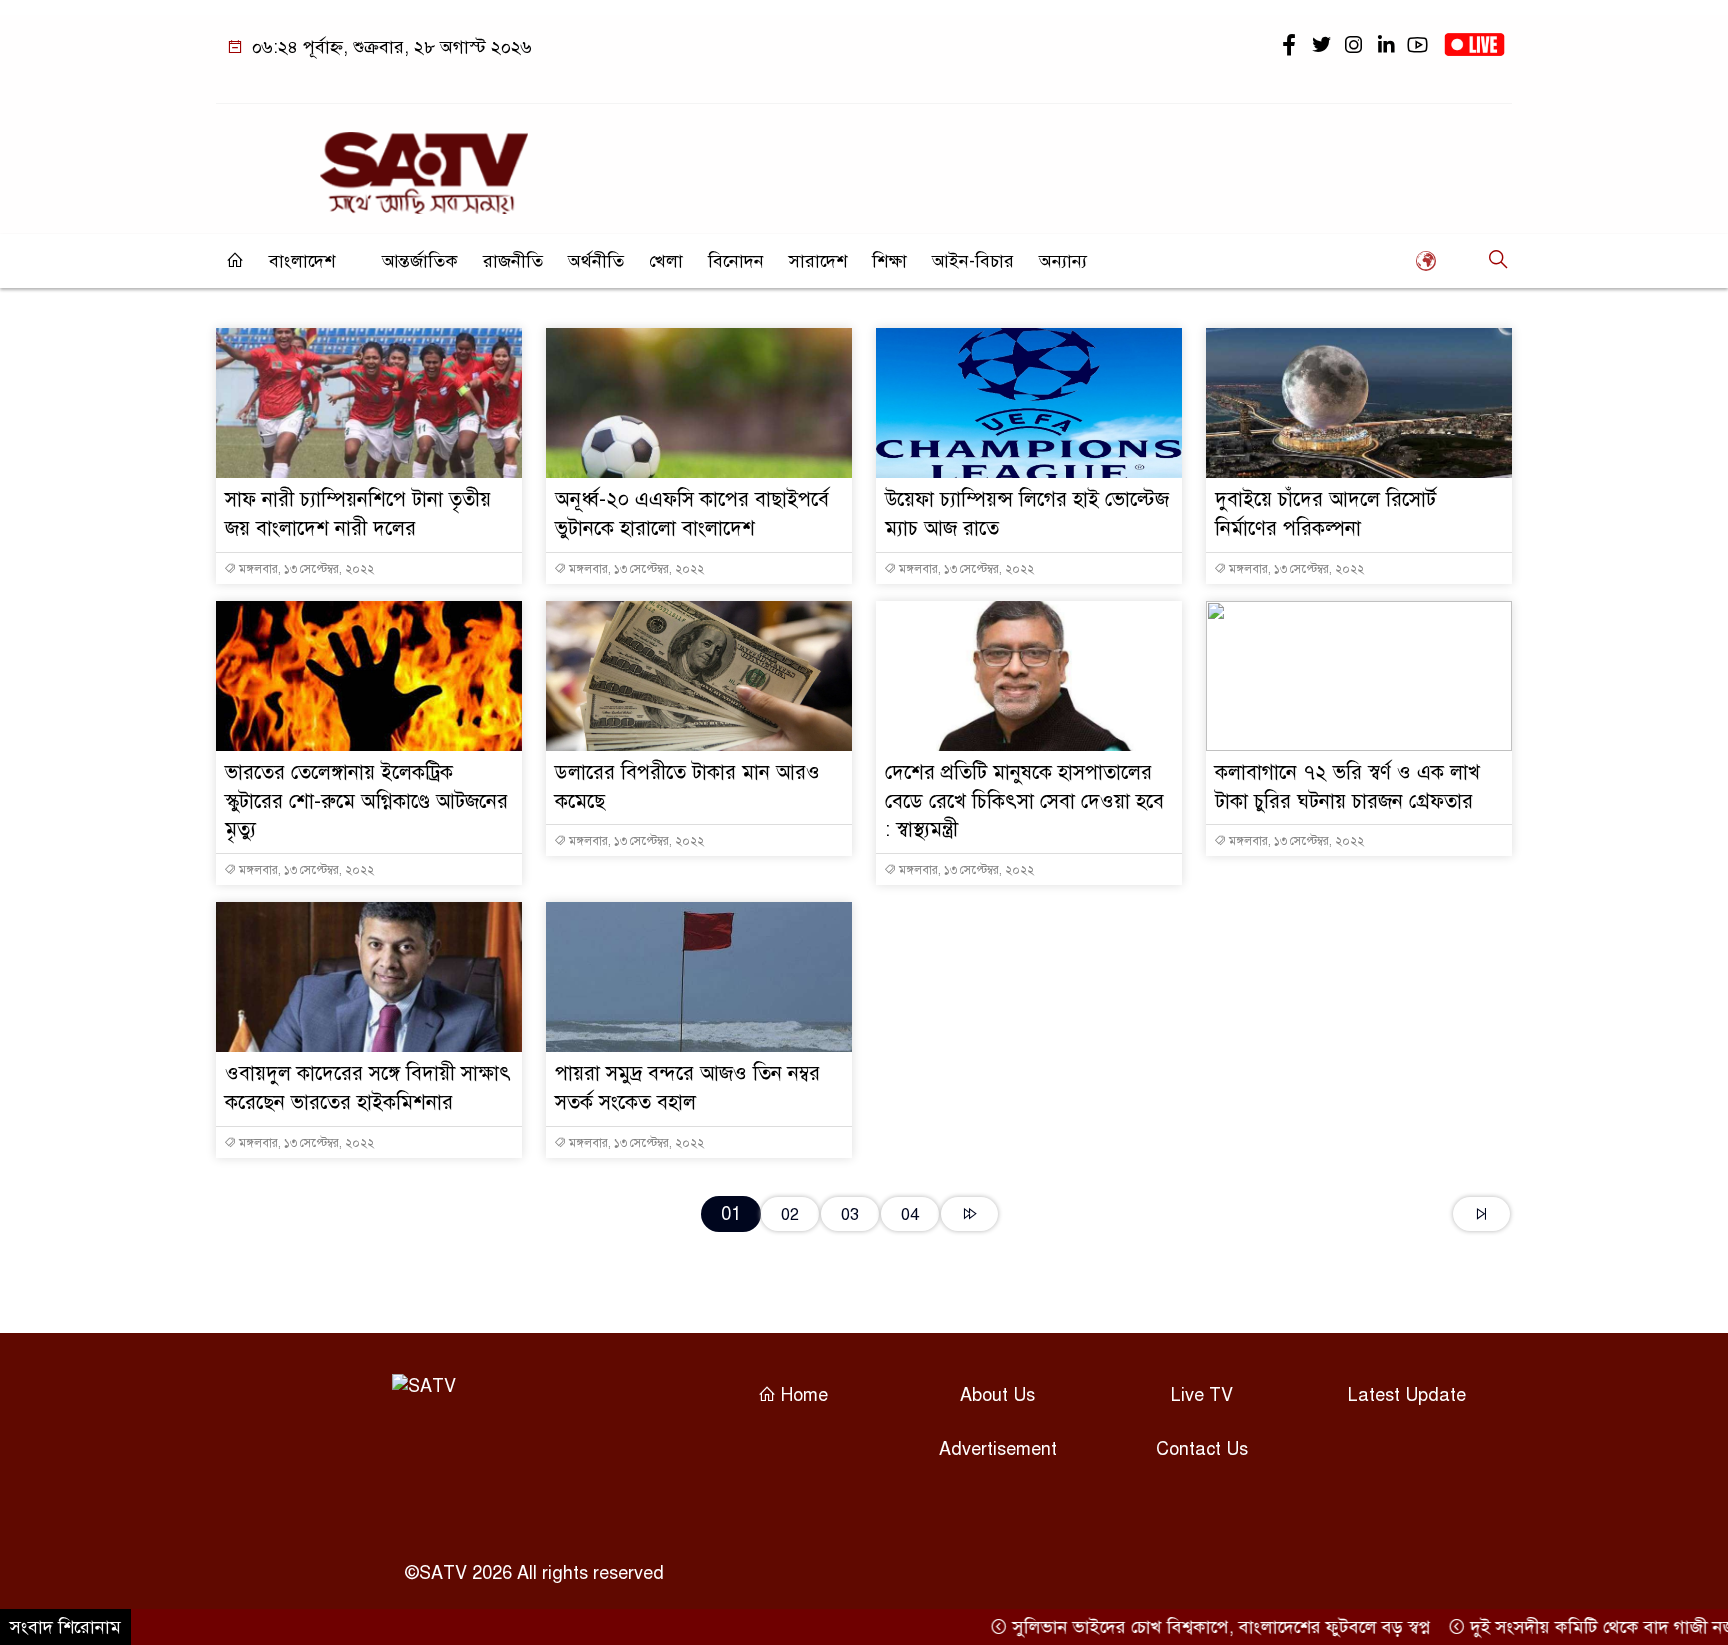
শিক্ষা (889, 261)
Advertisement (998, 1449)
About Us (997, 1395)
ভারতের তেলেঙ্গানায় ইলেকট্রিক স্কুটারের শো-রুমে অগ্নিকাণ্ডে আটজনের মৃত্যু (366, 801)
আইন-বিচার (973, 261)
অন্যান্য (1063, 261)
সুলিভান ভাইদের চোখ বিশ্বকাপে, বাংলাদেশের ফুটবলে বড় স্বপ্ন (1181, 1627)
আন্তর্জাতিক (420, 261)
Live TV (1202, 1395)
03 (850, 1214)
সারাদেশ (818, 261)
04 (910, 1214)
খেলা (666, 261)
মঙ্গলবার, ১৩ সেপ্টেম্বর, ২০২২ (305, 569)
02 (790, 1214)
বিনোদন (736, 261)
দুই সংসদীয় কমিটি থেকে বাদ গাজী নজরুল (1575, 1627)
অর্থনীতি (596, 261)
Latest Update (1407, 1395)
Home (802, 1395)
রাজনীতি (513, 261)
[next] (969, 1214)
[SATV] (424, 164)
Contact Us (1202, 1449)
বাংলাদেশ (302, 261)
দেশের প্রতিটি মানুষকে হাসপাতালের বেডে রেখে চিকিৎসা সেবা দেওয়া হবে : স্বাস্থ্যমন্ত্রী (1024, 801)
